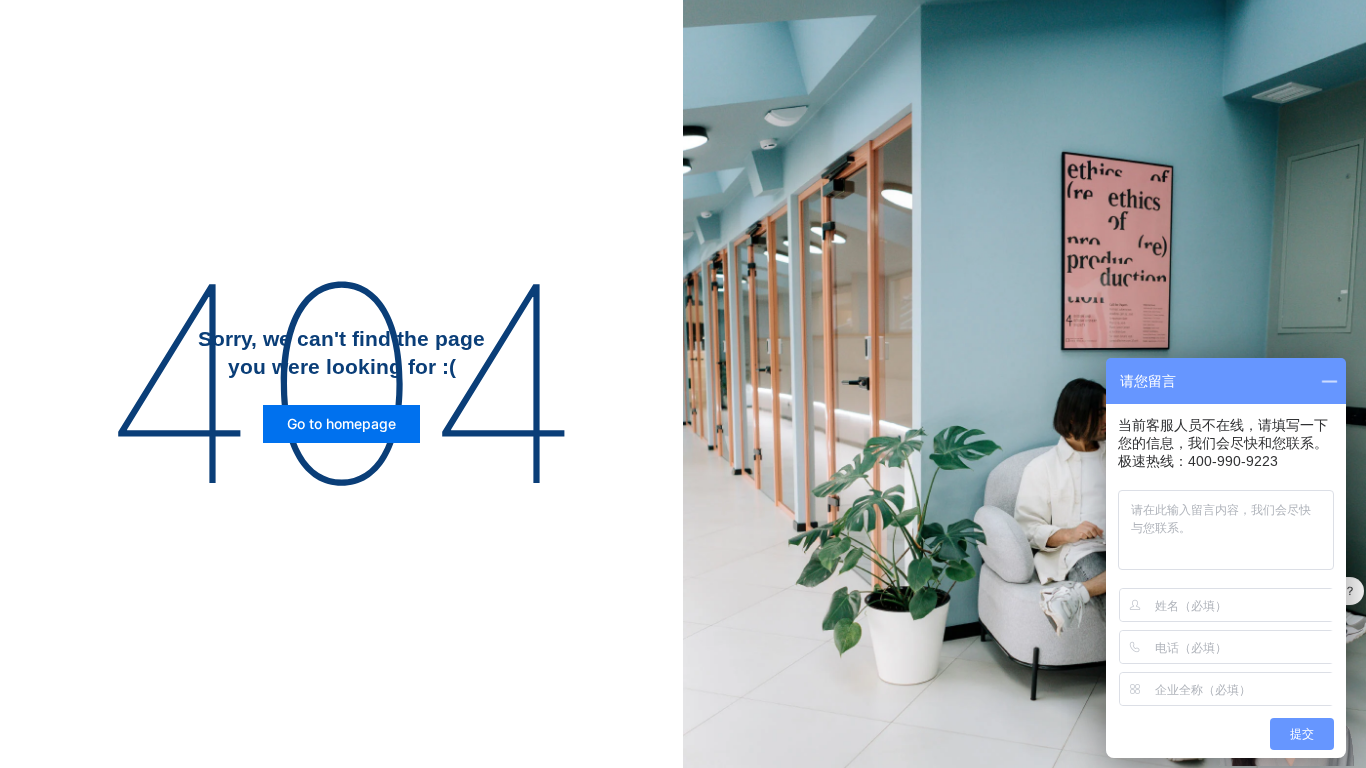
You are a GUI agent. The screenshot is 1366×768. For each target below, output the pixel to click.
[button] (341, 424)
